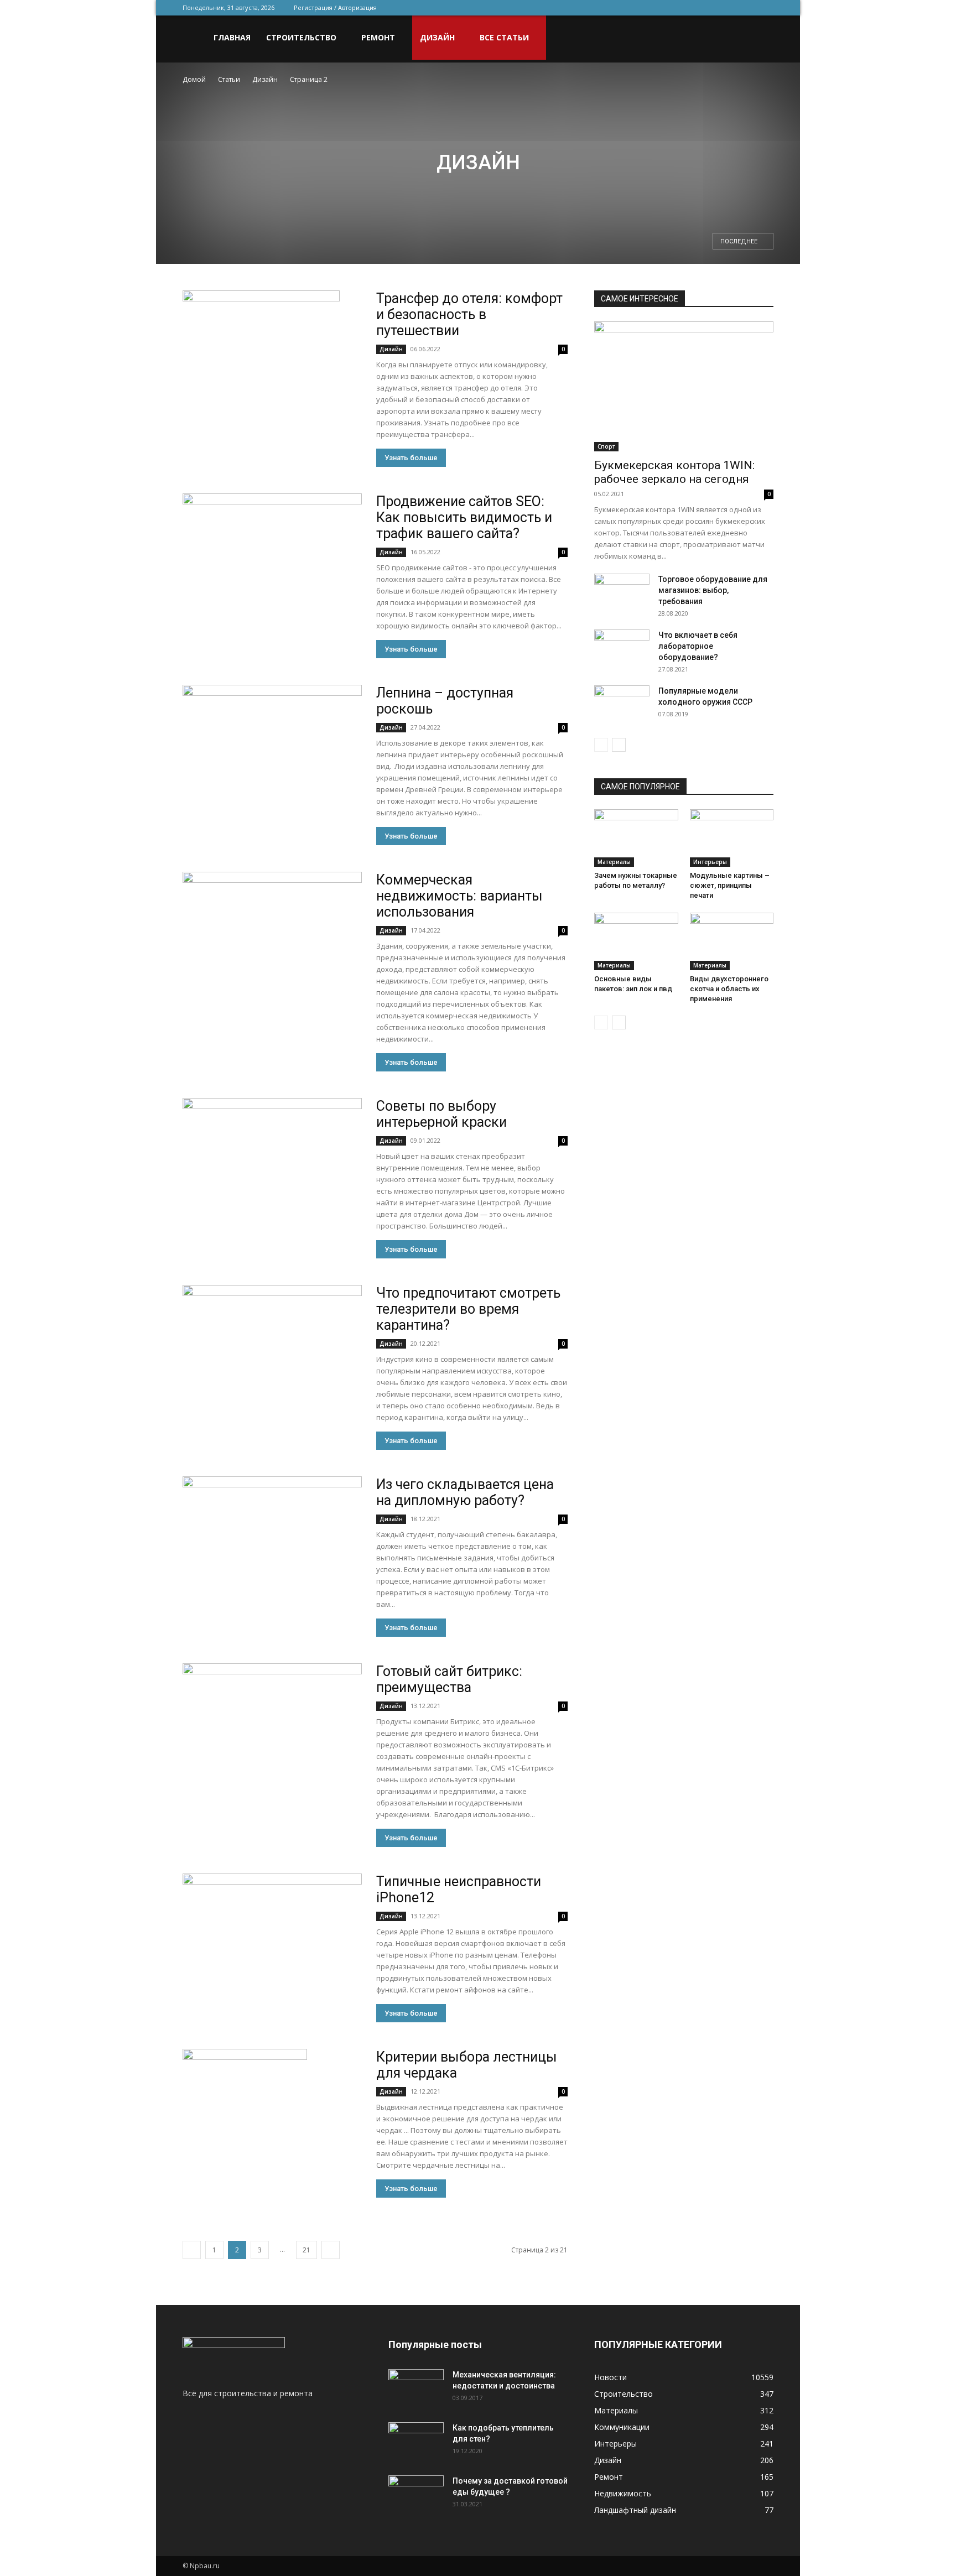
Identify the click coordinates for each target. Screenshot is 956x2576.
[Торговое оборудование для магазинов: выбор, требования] (622, 593)
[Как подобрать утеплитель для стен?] (416, 2442)
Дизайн (437, 37)
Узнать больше (411, 458)
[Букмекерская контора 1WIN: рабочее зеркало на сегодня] (684, 386)
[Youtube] (765, 8)
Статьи (229, 79)
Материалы (614, 862)
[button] (760, 38)
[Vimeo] (729, 8)
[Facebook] (692, 8)
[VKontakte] (747, 8)
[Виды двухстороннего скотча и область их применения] (732, 941)
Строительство (301, 37)
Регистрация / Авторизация (335, 7)
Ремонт (378, 37)
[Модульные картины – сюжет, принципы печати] (732, 838)
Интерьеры (710, 862)
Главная (232, 37)
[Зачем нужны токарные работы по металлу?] (636, 838)
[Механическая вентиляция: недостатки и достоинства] (416, 2386)
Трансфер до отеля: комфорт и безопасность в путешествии (469, 314)
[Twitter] (710, 8)
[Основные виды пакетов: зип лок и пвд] (636, 941)
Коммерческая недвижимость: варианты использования (459, 896)
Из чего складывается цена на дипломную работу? (465, 1492)
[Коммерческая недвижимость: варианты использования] (272, 937)
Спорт (606, 446)
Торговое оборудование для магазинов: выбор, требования (713, 590)
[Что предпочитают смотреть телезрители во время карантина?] (272, 1350)
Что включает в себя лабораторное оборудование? (698, 646)
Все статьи (504, 37)
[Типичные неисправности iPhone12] (272, 1938)
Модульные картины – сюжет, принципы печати (730, 885)
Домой (194, 79)
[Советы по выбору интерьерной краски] (272, 1163)
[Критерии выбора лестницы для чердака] (245, 2111)
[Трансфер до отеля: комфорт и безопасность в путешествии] (261, 339)
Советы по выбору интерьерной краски (441, 1114)
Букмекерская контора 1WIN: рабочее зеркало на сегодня (674, 472)
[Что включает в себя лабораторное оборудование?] (622, 649)
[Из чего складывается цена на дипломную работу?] (272, 1541)
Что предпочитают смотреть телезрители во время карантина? (468, 1309)
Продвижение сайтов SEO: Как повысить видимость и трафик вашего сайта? (464, 517)
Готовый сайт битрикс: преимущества (449, 1679)
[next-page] (331, 2250)
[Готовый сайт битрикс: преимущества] (272, 1728)
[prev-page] (192, 2250)
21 (306, 2250)
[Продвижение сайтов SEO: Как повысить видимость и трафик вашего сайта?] (272, 558)
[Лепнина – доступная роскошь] (272, 750)
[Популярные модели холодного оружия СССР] (622, 704)
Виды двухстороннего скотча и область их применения (729, 989)
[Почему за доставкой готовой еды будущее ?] (416, 2495)
